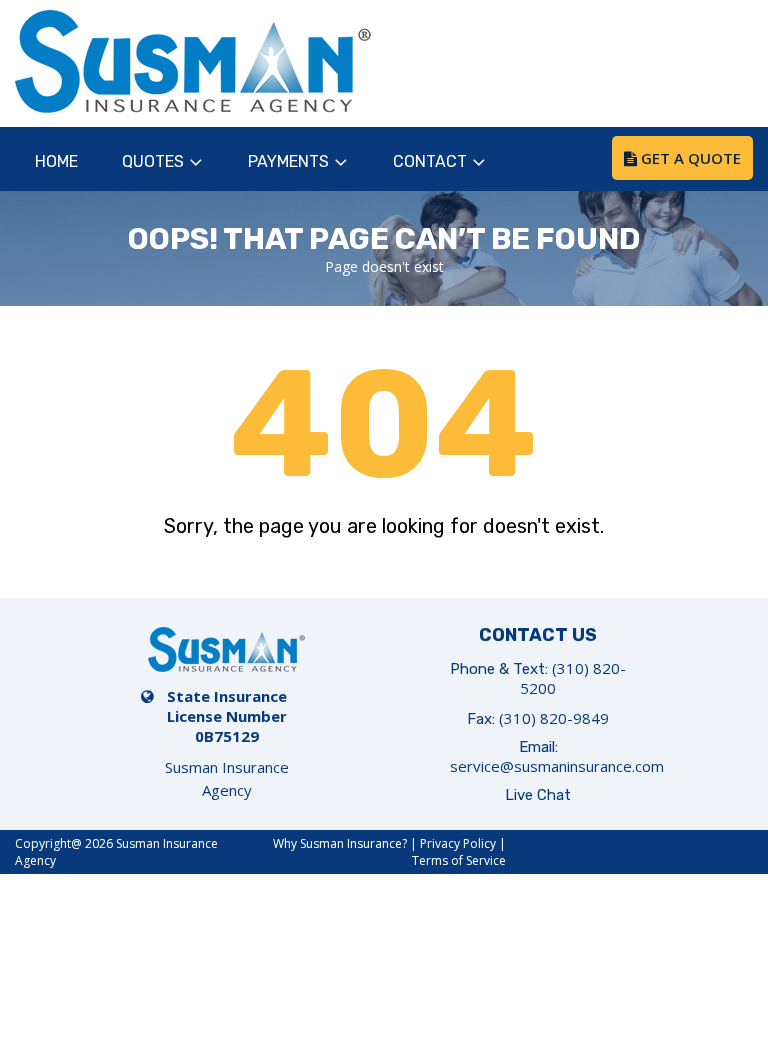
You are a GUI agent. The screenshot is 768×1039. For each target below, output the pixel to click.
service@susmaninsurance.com (557, 766)
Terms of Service (459, 860)
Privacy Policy (458, 843)
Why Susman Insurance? (340, 843)
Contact (430, 161)
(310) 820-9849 (554, 718)
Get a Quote (689, 158)
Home (56, 161)
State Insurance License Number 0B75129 (227, 716)
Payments (288, 161)
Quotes (153, 161)
